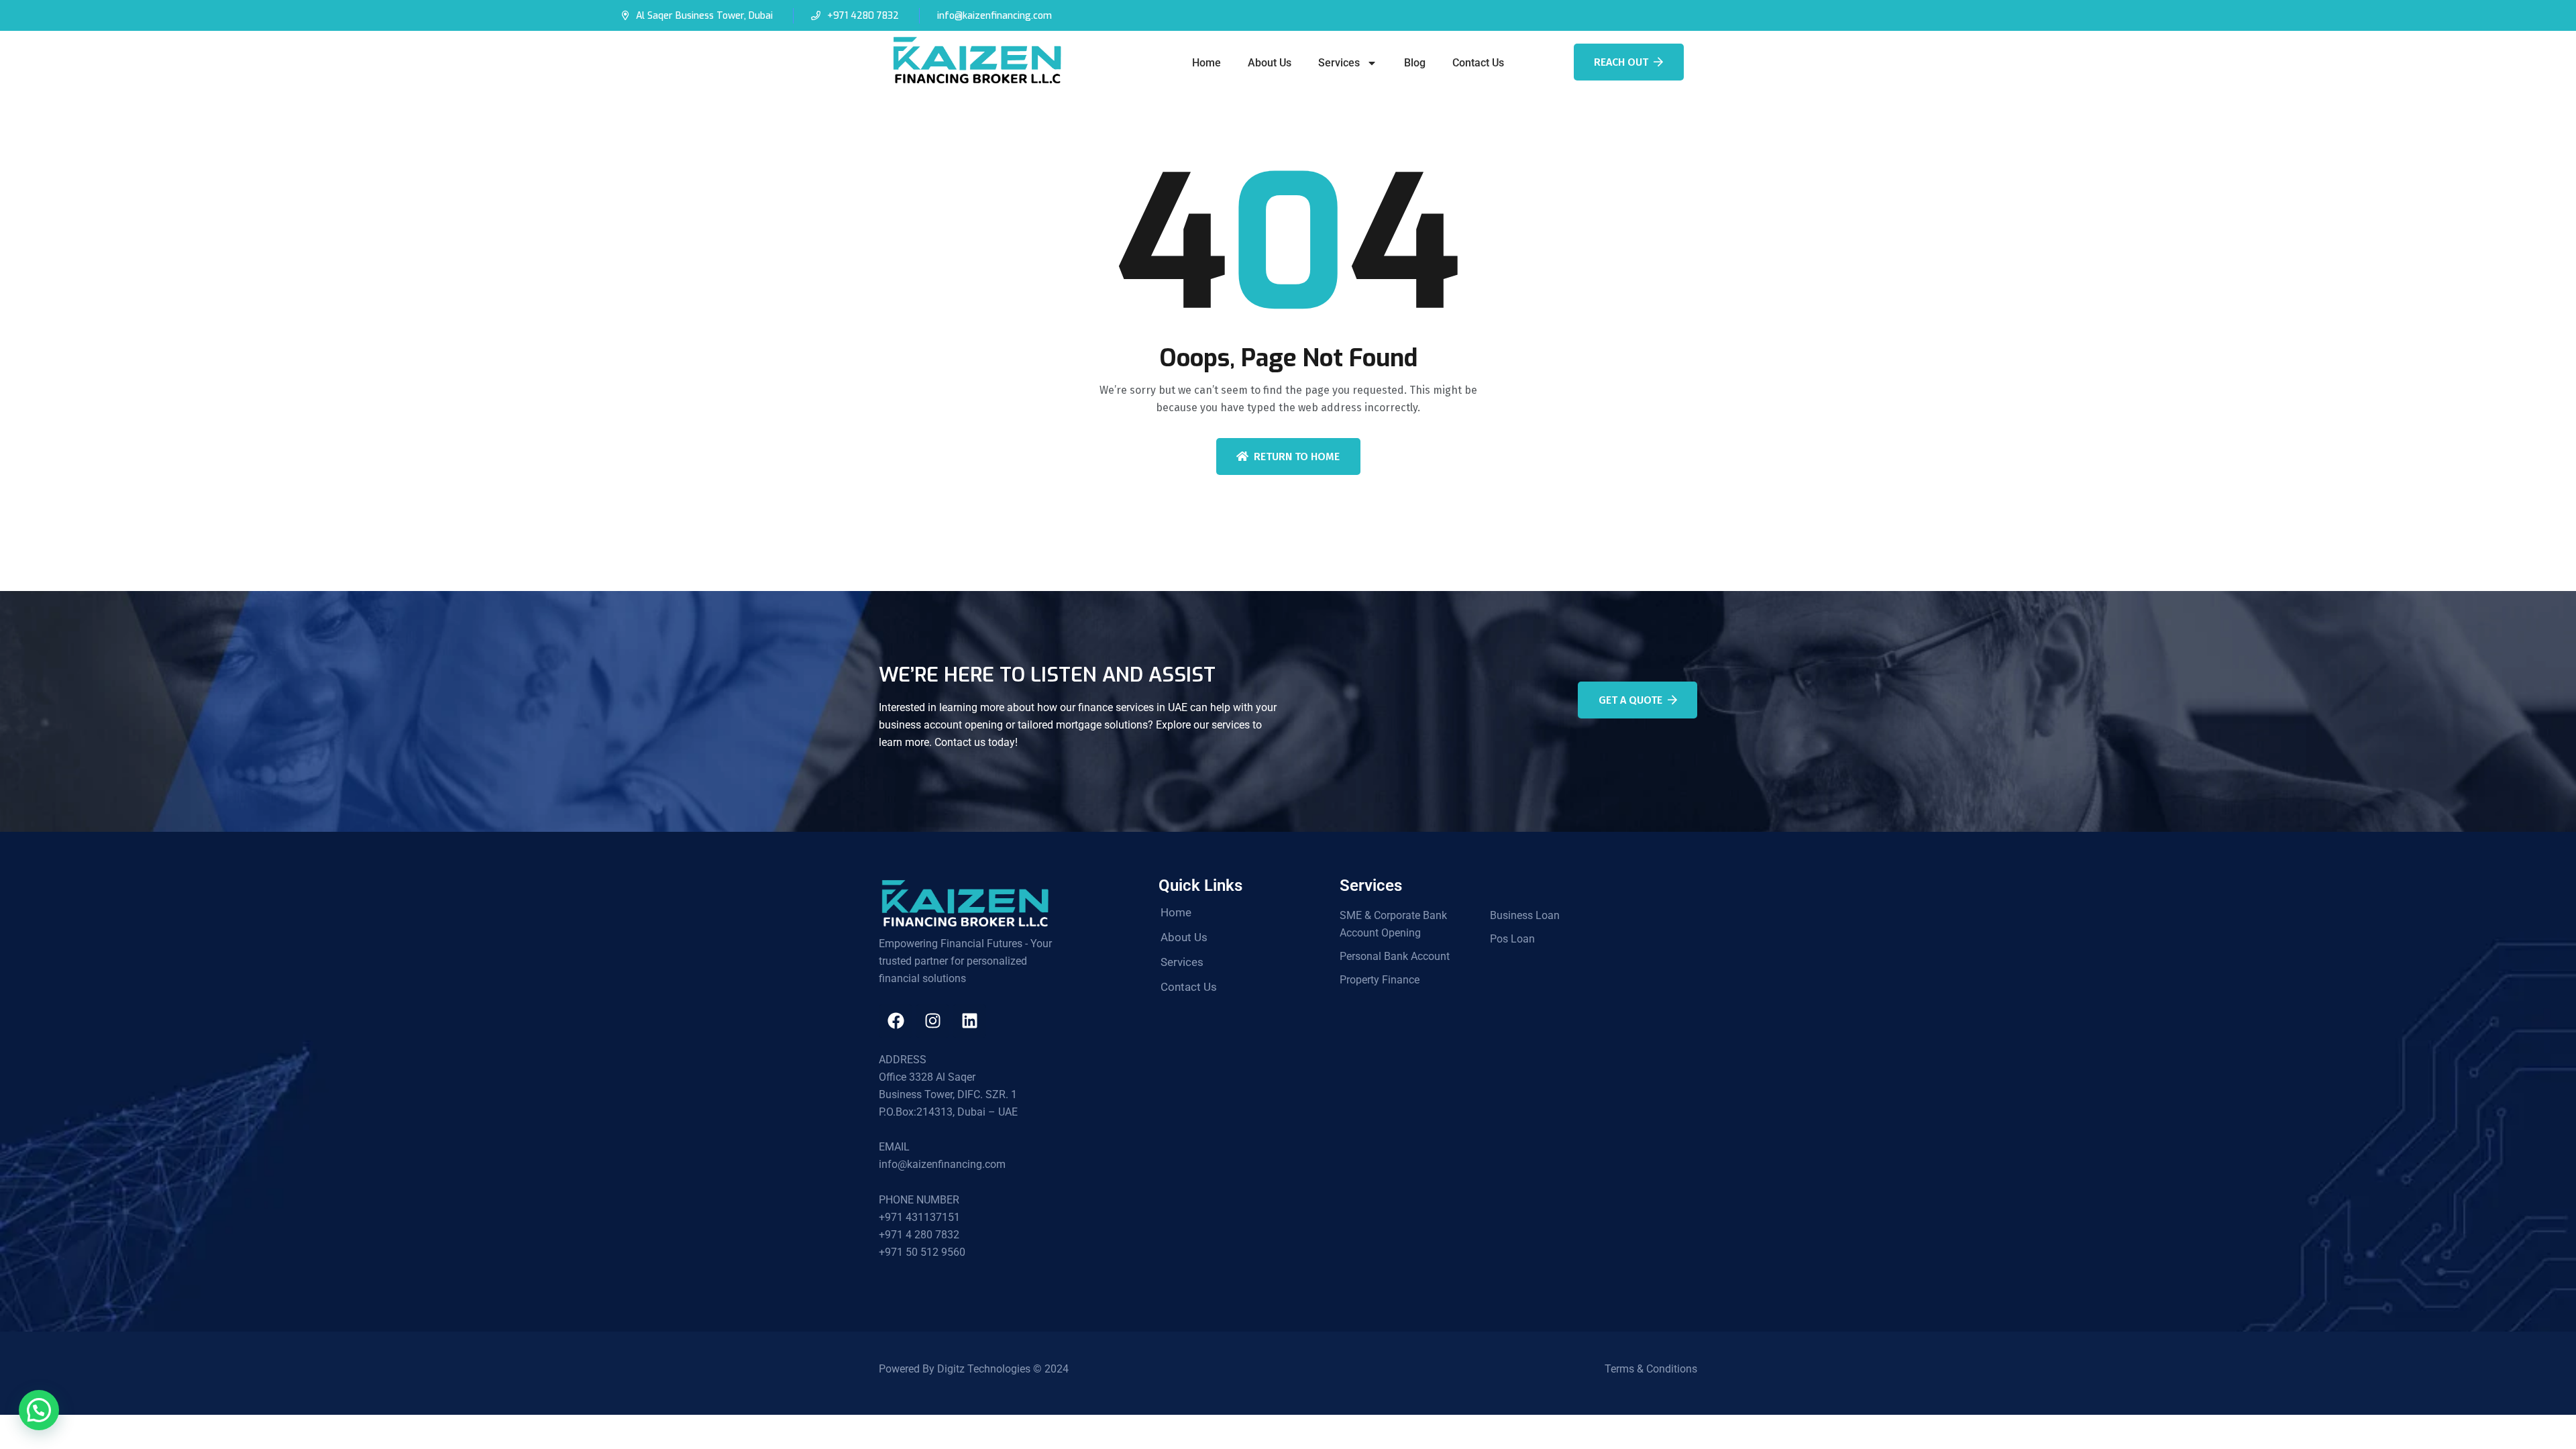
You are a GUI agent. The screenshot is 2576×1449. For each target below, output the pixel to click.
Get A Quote (1630, 700)
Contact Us (1478, 63)
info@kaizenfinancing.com (995, 16)
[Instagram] (932, 1021)
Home (1206, 63)
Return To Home (1297, 457)
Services (1339, 63)
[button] (39, 1410)
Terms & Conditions (1651, 1369)
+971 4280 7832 (863, 16)
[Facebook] (896, 1021)
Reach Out (1621, 62)
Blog (1415, 63)
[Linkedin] (969, 1021)
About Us (1270, 63)
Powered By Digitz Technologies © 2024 (974, 1369)
